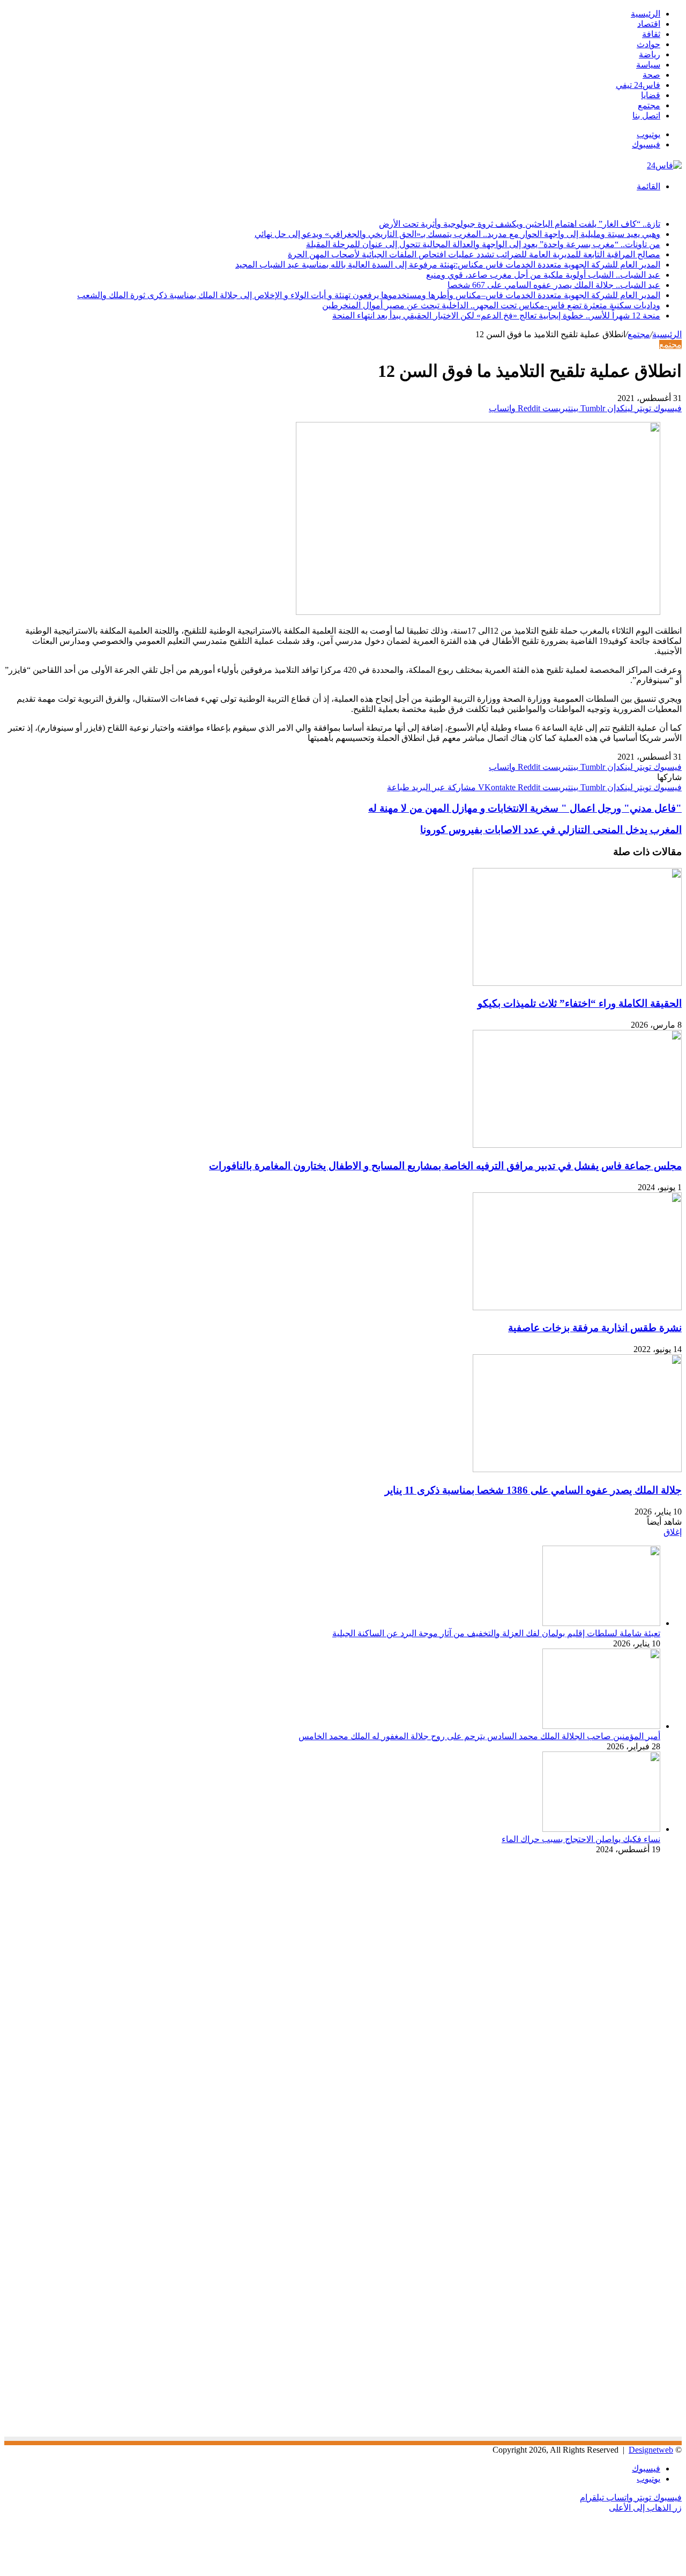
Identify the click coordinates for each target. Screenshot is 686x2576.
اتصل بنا (646, 116)
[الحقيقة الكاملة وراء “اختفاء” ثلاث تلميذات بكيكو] (577, 983)
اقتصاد (649, 24)
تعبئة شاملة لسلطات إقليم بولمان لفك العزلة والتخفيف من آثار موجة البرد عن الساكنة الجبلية (496, 1633)
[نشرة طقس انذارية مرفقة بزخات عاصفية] (577, 1307)
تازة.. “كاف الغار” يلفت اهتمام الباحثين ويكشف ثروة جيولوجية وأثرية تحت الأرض (520, 224)
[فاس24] (664, 165)
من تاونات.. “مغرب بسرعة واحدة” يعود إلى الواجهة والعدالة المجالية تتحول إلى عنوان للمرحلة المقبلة (483, 244)
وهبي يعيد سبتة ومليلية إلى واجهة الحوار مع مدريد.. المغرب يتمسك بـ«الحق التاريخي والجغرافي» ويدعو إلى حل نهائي (457, 234)
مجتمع (649, 105)
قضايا (651, 95)
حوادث (648, 44)
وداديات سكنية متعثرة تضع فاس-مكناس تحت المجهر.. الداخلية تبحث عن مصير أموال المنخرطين (491, 305)
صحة (651, 75)
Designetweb (651, 2450)
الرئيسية (646, 14)
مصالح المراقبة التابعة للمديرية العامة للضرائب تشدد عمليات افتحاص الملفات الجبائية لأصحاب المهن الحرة (474, 254)
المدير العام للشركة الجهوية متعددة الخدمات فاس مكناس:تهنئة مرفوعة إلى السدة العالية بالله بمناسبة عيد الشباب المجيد (448, 265)
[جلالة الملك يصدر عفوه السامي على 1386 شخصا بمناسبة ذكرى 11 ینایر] (577, 1469)
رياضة (650, 54)
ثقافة (651, 34)
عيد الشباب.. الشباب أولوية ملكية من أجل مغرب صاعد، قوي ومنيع (543, 275)
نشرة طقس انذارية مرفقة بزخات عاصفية (595, 1328)
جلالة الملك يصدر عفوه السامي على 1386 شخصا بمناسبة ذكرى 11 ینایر (533, 1490)
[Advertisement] (592, 1957)
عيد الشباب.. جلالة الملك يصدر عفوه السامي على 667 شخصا (554, 285)
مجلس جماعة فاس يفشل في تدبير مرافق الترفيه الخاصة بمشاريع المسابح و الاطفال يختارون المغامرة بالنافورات (445, 1166)
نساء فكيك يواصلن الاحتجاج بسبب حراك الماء (581, 1839)
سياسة (648, 65)
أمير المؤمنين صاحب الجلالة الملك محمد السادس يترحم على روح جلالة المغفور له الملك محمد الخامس (479, 1736)
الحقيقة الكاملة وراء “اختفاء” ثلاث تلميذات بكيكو (580, 1003)
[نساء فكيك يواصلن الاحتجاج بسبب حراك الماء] (601, 1829)
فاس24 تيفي (638, 85)
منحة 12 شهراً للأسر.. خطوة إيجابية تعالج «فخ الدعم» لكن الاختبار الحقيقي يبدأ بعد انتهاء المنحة (496, 315)
